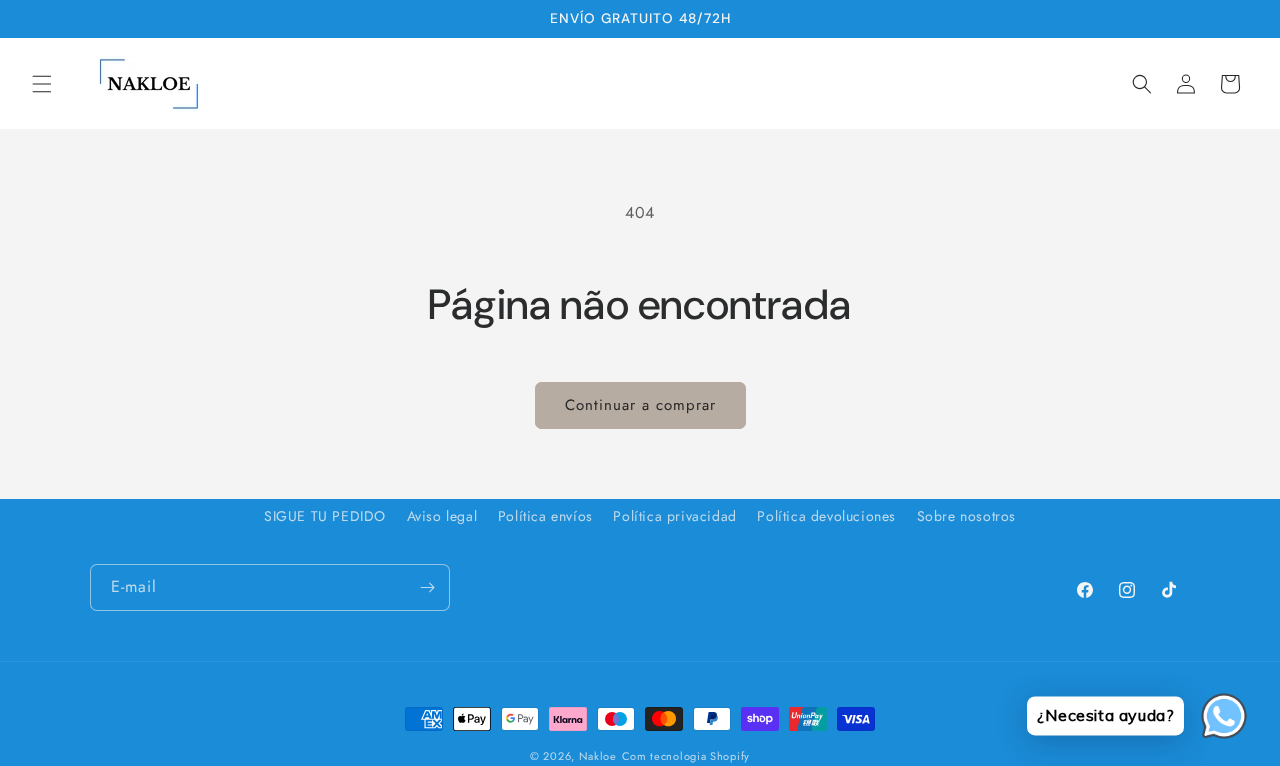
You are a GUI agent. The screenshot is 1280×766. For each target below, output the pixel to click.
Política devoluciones (826, 516)
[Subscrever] (427, 587)
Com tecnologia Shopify (686, 756)
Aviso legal (442, 516)
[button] (42, 84)
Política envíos (545, 516)
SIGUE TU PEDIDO (325, 516)
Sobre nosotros (966, 516)
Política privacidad (674, 516)
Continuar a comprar (640, 405)
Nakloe (598, 756)
